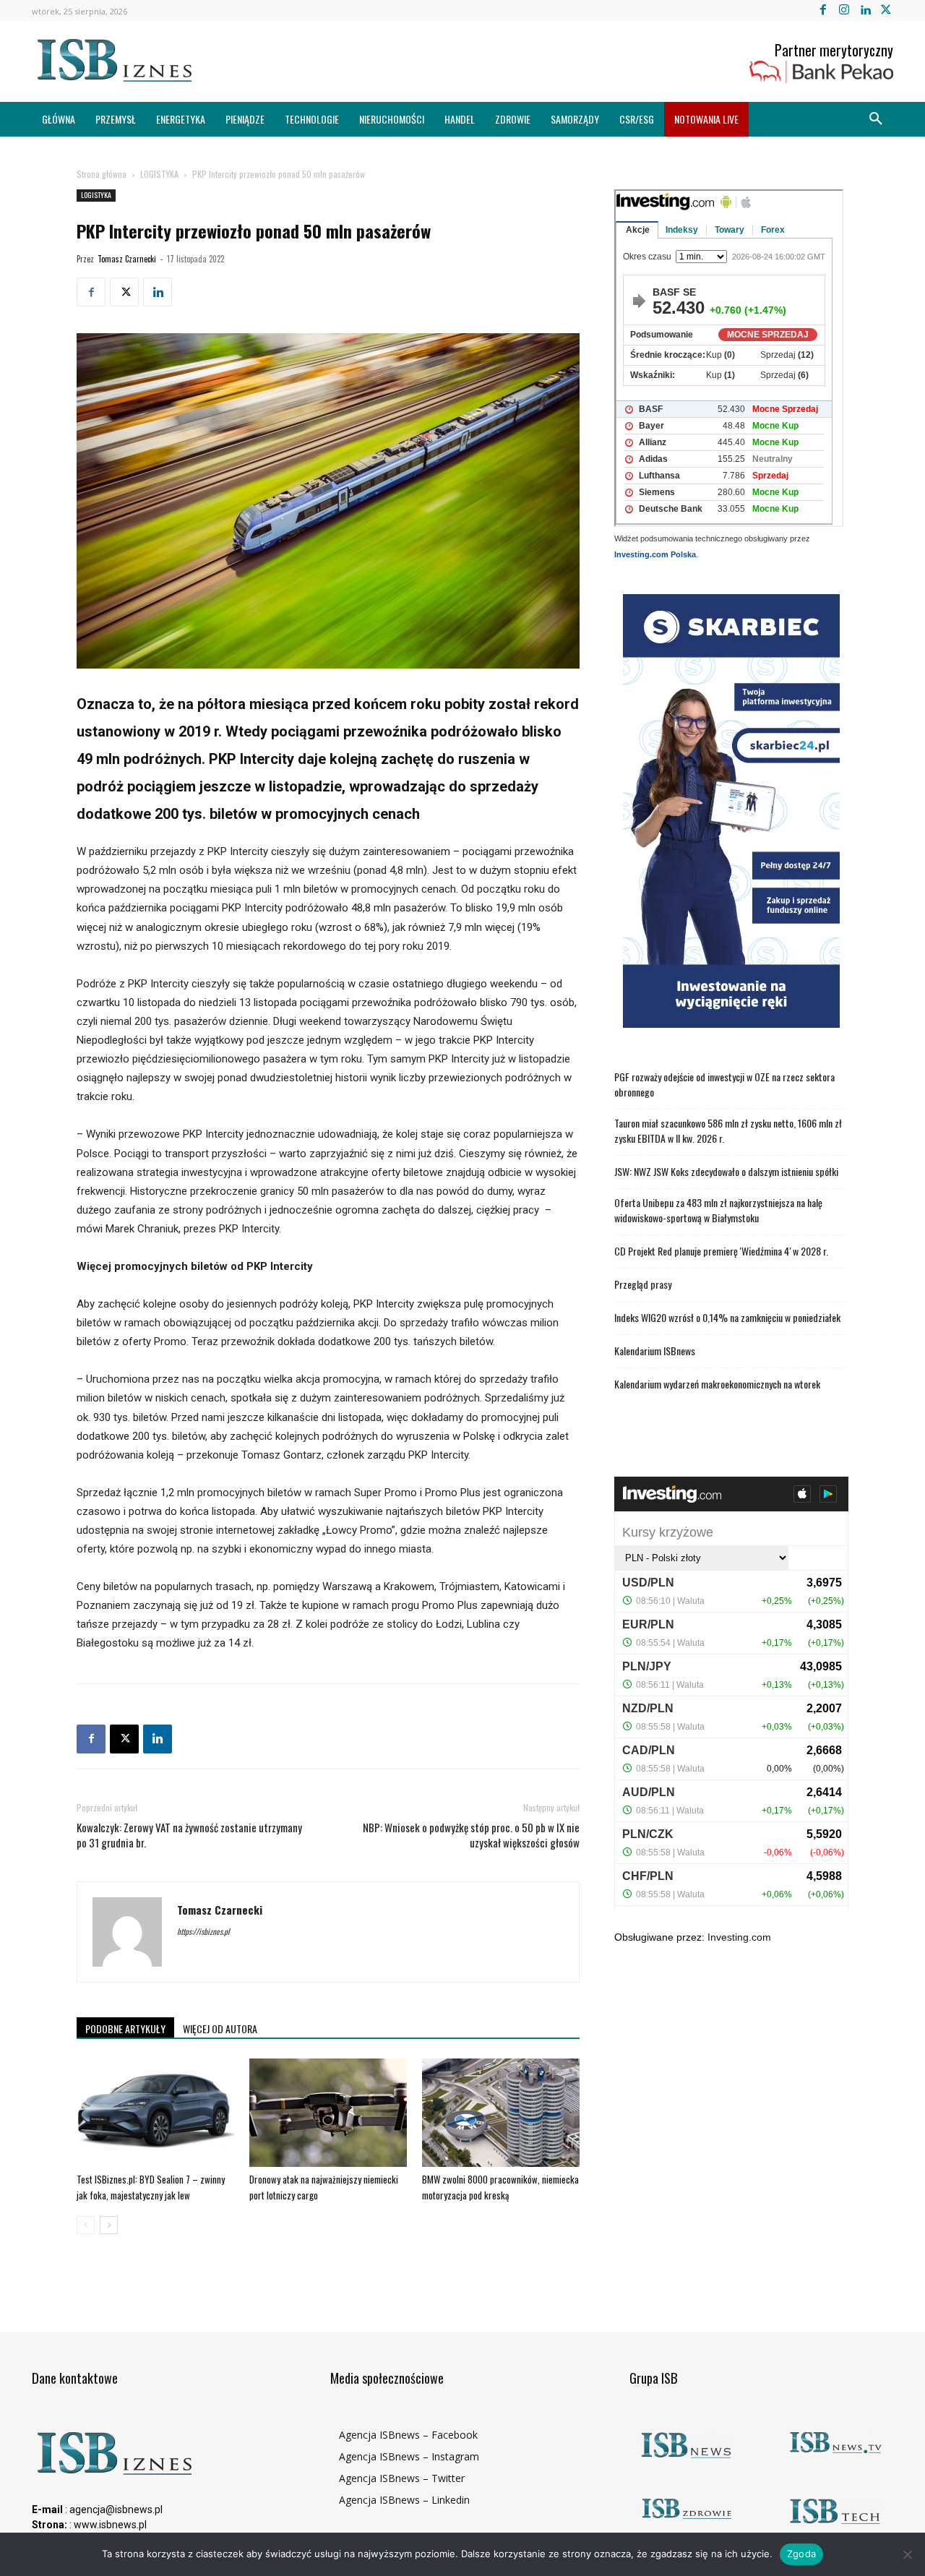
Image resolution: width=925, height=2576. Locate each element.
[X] (886, 10)
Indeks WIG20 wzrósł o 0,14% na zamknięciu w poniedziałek (727, 1317)
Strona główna (102, 174)
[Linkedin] (865, 10)
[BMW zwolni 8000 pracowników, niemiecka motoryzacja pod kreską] (501, 2113)
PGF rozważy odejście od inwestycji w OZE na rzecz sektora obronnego (724, 1084)
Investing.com (739, 1937)
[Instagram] (844, 10)
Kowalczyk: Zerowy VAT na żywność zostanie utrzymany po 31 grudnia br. (189, 1835)
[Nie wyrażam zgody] (907, 2554)
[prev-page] (86, 2225)
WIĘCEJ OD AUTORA (220, 2028)
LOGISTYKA (159, 174)
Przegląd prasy (643, 1284)
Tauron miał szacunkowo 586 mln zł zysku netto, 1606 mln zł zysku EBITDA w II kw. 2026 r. (728, 1130)
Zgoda (801, 2554)
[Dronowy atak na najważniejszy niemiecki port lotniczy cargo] (328, 2113)
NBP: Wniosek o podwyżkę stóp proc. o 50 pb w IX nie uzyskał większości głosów (471, 1835)
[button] (876, 119)
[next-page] (109, 2225)
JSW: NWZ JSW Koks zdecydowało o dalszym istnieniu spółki (726, 1171)
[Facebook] (823, 10)
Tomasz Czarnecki (127, 259)
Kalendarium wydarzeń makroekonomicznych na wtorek (717, 1384)
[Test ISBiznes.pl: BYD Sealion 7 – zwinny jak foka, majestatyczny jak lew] (155, 2113)
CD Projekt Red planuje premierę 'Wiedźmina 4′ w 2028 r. (721, 1251)
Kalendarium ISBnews (655, 1351)
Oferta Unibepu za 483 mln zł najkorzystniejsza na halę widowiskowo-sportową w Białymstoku (718, 1210)
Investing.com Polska (655, 554)
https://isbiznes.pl (203, 1931)
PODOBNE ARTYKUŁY (125, 2028)
